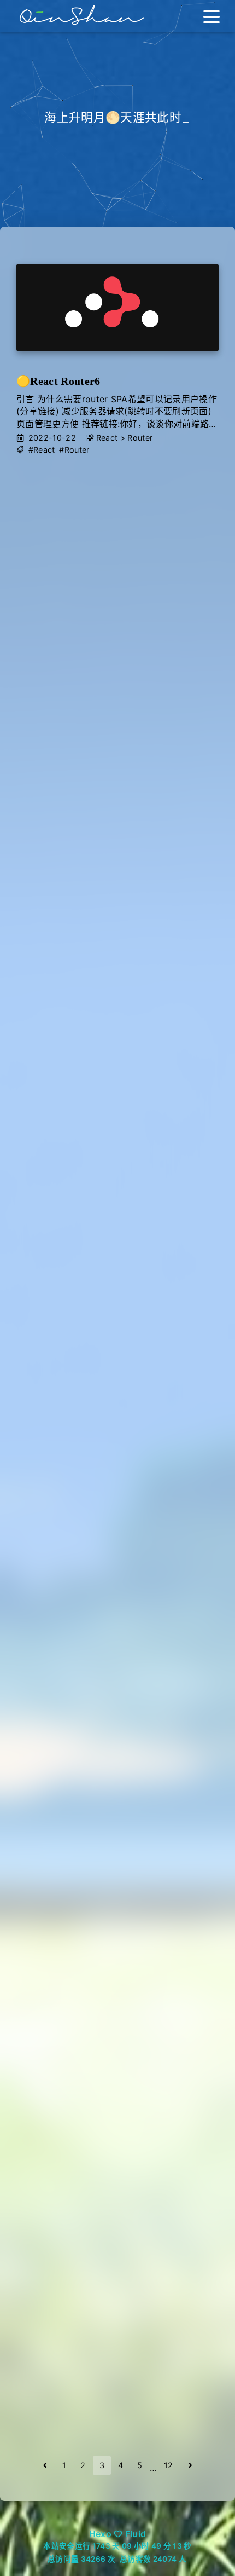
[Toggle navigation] (211, 16)
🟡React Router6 (58, 381)
